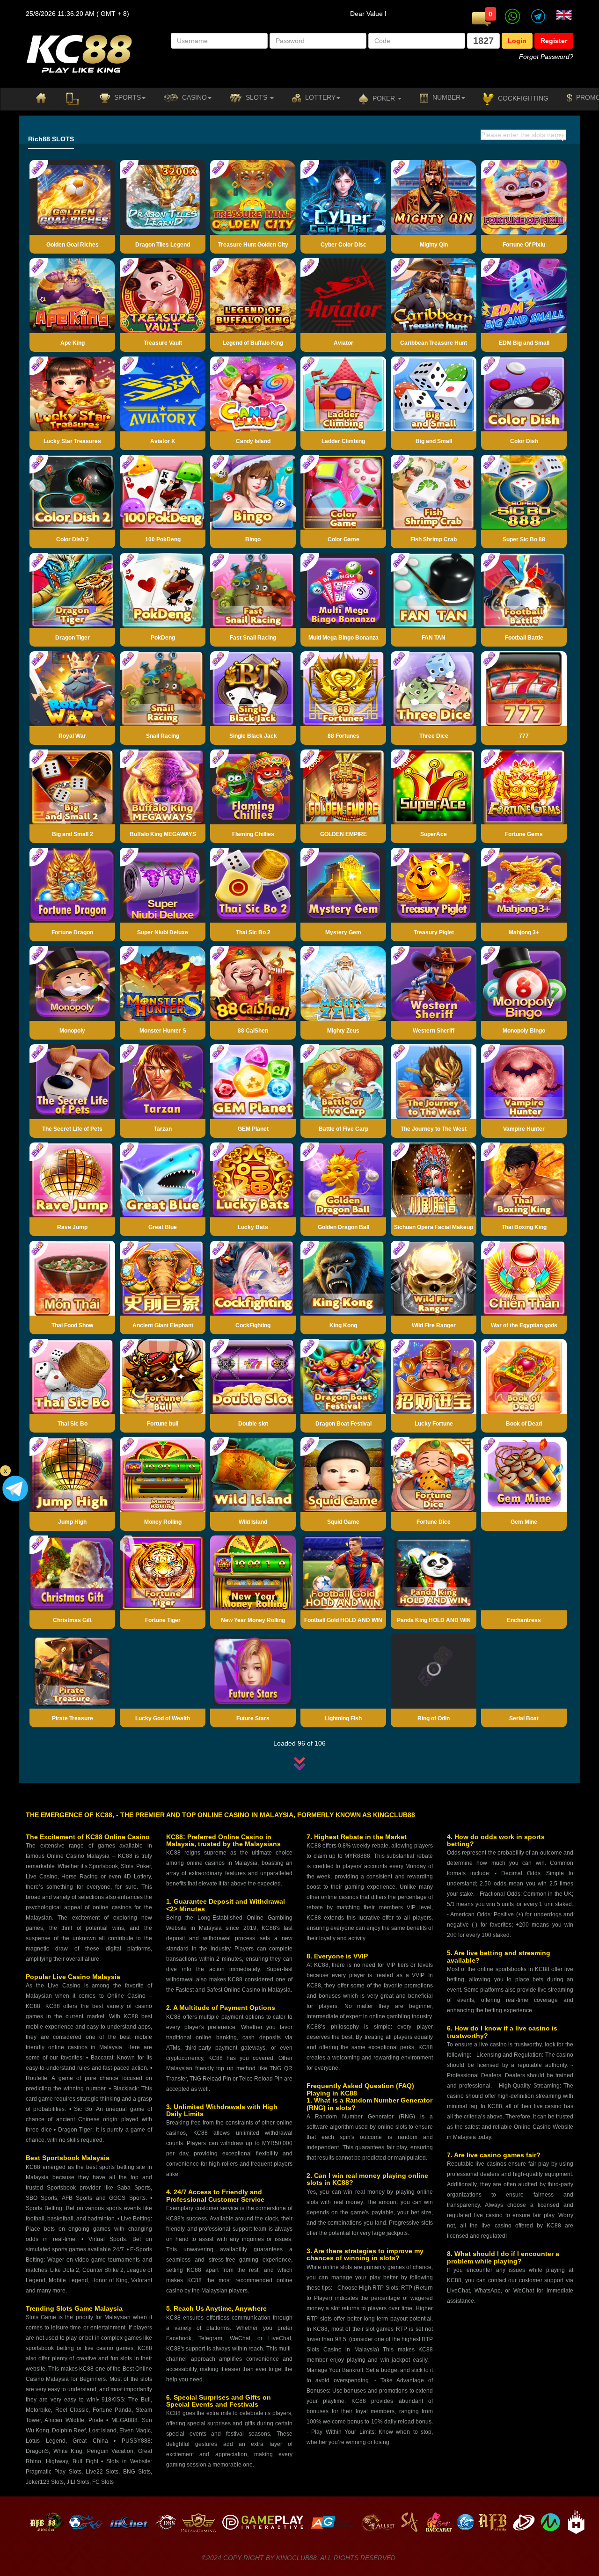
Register (554, 41)
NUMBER (446, 97)
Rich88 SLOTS (51, 139)
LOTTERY (319, 97)
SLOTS (256, 97)
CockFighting (522, 98)
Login (517, 41)
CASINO (194, 97)
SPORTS (127, 97)
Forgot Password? (546, 57)
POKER (384, 98)
